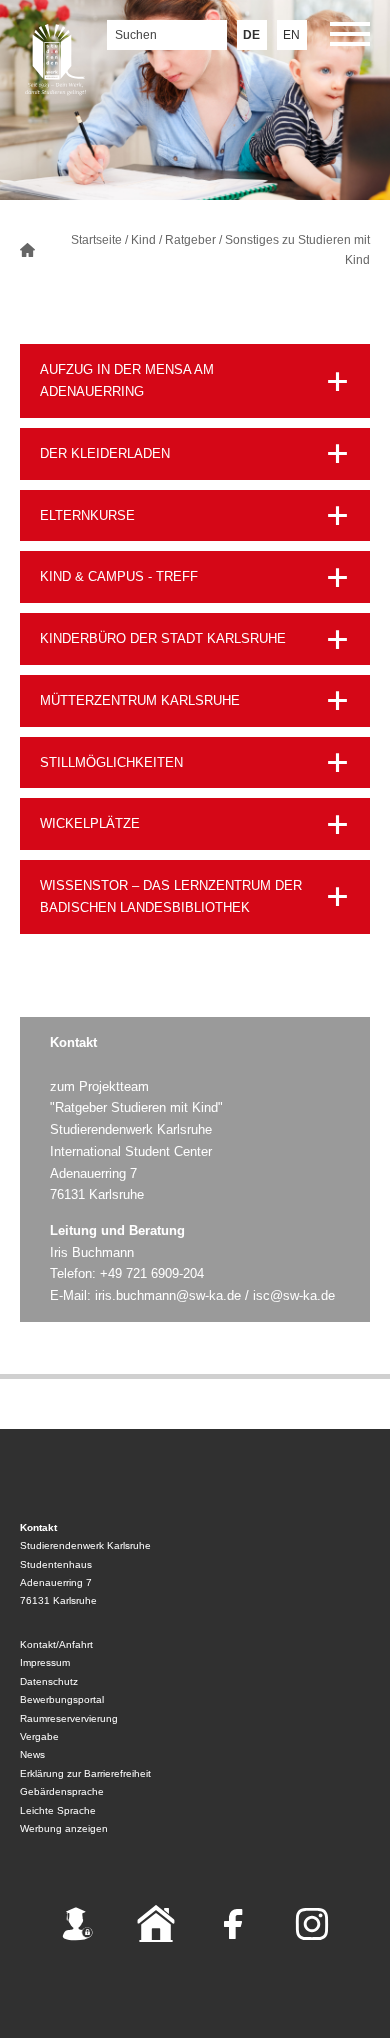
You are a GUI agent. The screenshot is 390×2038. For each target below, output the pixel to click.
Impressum (45, 1662)
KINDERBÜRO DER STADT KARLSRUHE (163, 638)
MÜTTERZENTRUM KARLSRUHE (140, 700)
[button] (350, 37)
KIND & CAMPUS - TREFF (119, 576)
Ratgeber (190, 240)
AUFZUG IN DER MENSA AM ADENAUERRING (127, 380)
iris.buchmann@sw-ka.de (168, 1295)
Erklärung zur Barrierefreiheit (85, 1773)
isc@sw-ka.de (294, 1295)
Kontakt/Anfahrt (56, 1644)
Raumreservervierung (69, 1718)
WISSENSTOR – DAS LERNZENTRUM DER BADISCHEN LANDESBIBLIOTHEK (171, 896)
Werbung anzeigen (64, 1828)
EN (291, 35)
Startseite (96, 240)
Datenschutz (49, 1681)
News (32, 1754)
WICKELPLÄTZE (90, 823)
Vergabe (39, 1736)
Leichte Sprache (58, 1810)
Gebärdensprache (62, 1791)
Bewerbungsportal (62, 1699)
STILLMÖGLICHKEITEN (111, 762)
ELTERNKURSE (87, 515)
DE (251, 35)
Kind (143, 240)
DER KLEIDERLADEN (105, 453)
